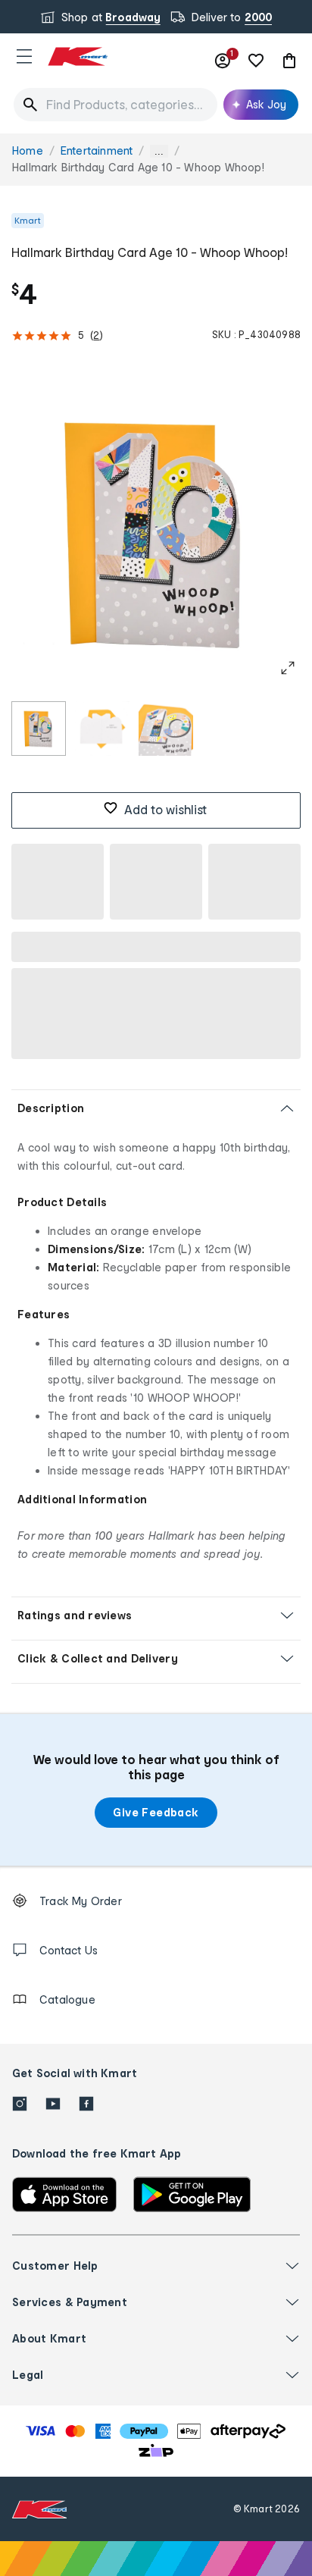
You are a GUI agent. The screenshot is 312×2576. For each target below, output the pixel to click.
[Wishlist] (256, 61)
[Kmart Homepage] (77, 56)
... (159, 151)
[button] (24, 56)
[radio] (39, 729)
